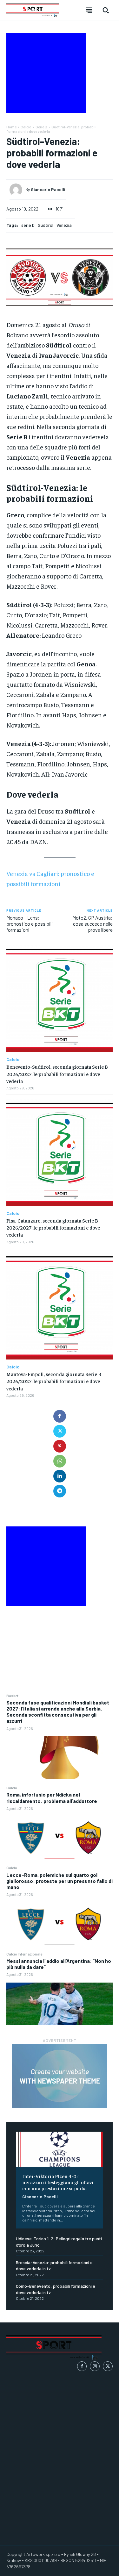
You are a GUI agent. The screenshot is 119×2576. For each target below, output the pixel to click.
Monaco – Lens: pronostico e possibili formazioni (30, 924)
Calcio (12, 1788)
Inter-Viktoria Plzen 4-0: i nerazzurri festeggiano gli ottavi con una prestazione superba (58, 2182)
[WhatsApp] (60, 1461)
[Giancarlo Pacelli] (17, 190)
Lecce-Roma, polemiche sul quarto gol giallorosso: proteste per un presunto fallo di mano (60, 1881)
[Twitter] (60, 1431)
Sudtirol (46, 225)
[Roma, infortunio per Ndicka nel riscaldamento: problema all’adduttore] (60, 1838)
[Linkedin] (60, 1476)
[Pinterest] (60, 1446)
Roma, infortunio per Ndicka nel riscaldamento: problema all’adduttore (52, 1797)
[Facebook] (60, 1416)
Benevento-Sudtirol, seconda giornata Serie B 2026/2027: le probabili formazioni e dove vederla (57, 1074)
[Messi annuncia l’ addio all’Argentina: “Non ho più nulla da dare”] (60, 2004)
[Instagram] (95, 2366)
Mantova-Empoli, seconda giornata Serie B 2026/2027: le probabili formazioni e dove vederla (54, 1381)
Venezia (64, 225)
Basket (12, 1696)
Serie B (41, 127)
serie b (28, 225)
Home (11, 127)
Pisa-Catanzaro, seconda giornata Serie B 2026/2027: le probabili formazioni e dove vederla (53, 1227)
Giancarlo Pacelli (40, 2196)
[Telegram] (60, 1491)
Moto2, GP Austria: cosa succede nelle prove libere (93, 924)
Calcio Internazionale (24, 1954)
